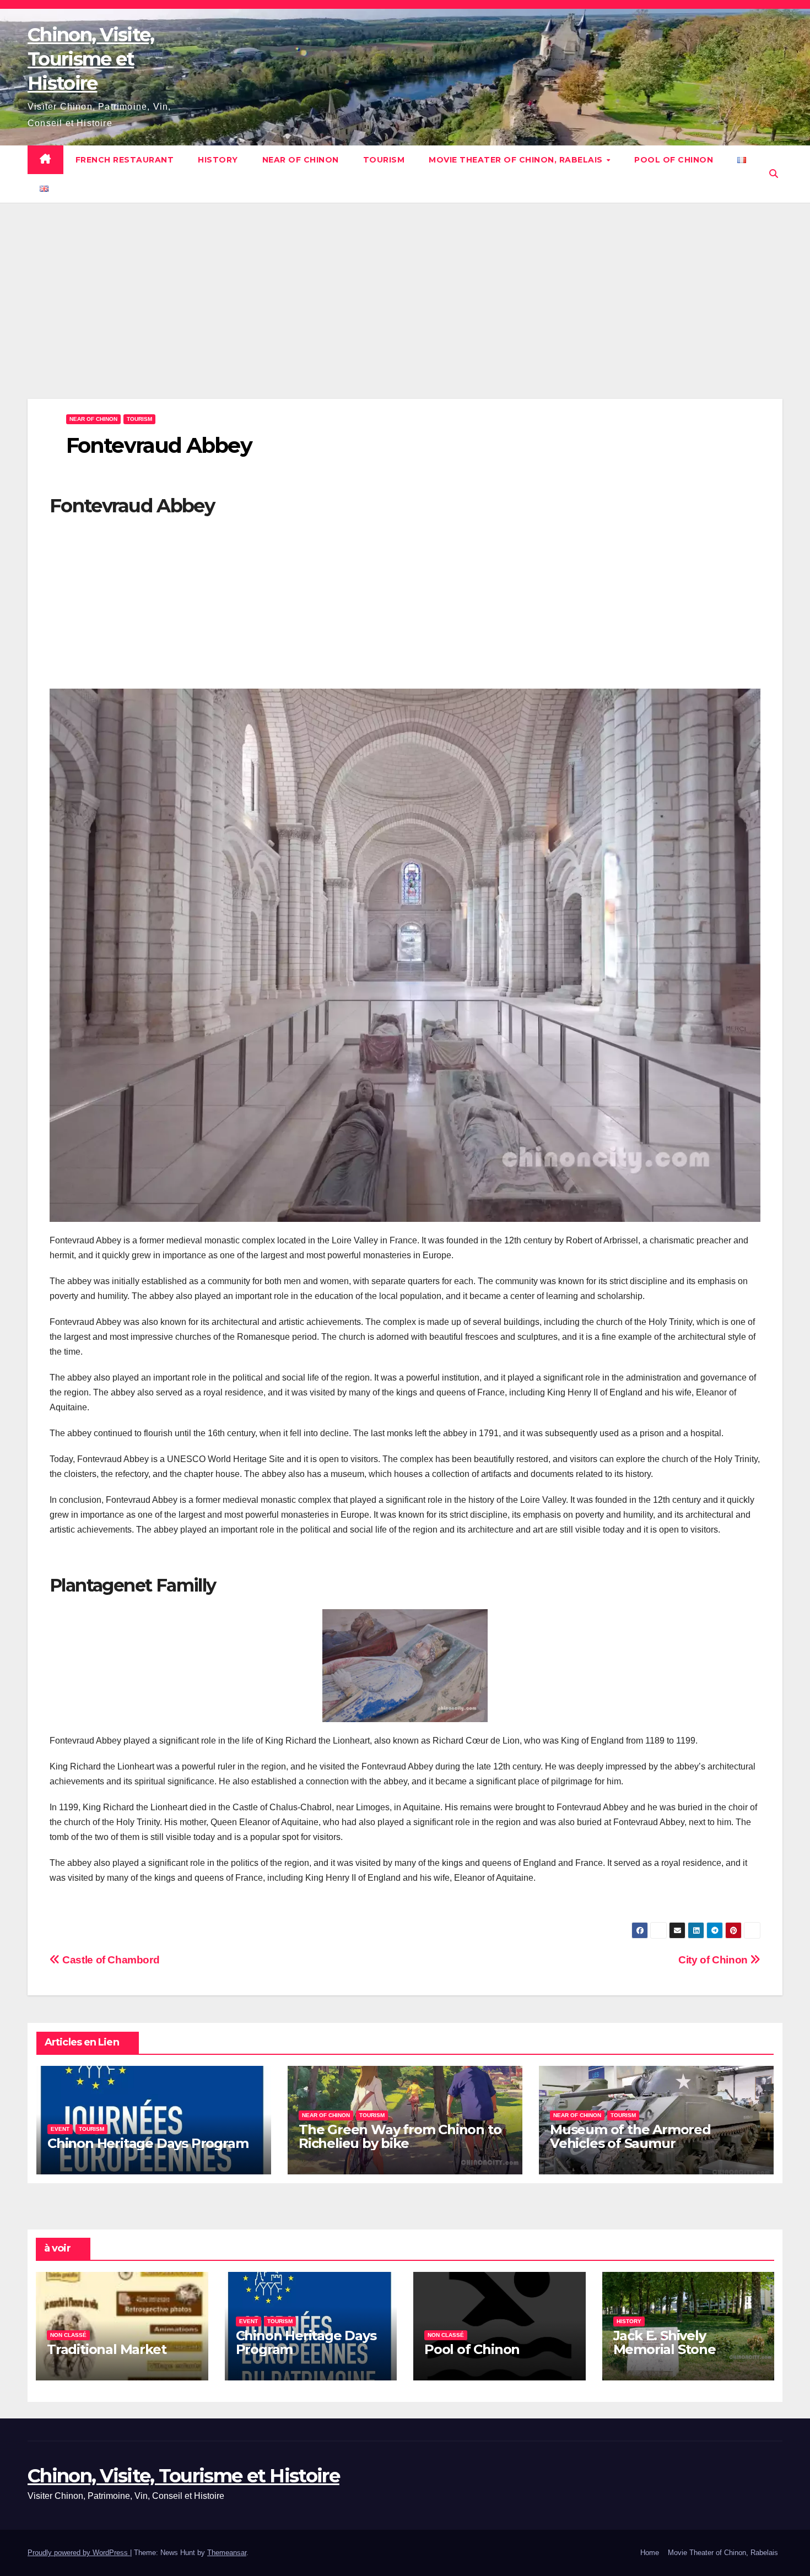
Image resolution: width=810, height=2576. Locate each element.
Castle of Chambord (110, 1960)
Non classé (68, 2335)
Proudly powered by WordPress (79, 2553)
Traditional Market (106, 2349)
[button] (774, 174)
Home (650, 2553)
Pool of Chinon (674, 160)
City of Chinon (714, 1960)
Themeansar (227, 2553)
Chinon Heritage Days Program (148, 2143)
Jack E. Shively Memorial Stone (665, 2342)
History (218, 160)
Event (60, 2129)
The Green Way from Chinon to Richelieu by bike (400, 2136)
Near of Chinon (301, 160)
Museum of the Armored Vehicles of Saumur (630, 2136)
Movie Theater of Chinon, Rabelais (517, 160)
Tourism (384, 160)
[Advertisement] (405, 317)
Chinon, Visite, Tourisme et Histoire (91, 59)
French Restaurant (125, 160)
